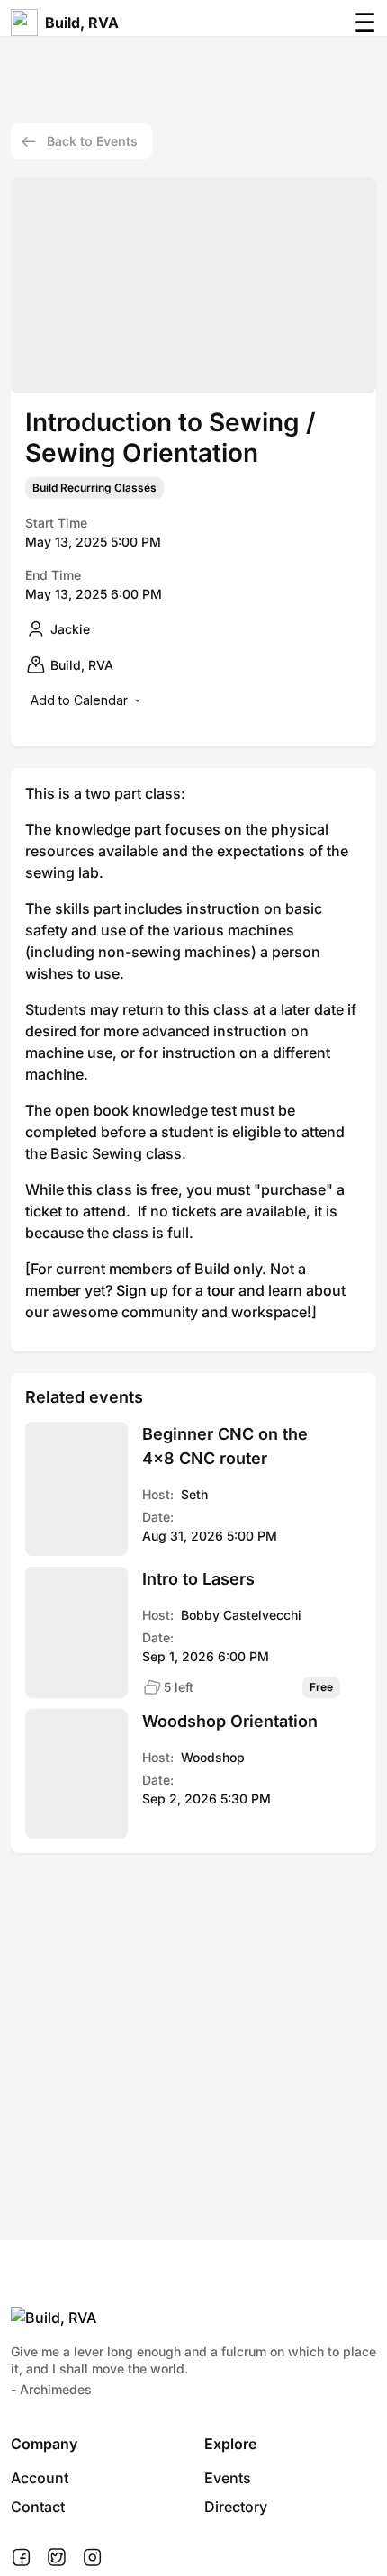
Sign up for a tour (175, 1290)
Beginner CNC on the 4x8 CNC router (225, 1446)
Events (228, 2478)
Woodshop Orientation (230, 1721)
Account (40, 2478)
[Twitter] (57, 2558)
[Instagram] (92, 2558)
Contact (38, 2507)
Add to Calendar (79, 700)
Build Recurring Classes (94, 488)
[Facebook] (21, 2558)
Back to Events (92, 141)
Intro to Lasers (198, 1579)
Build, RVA (82, 23)
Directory (236, 2507)
